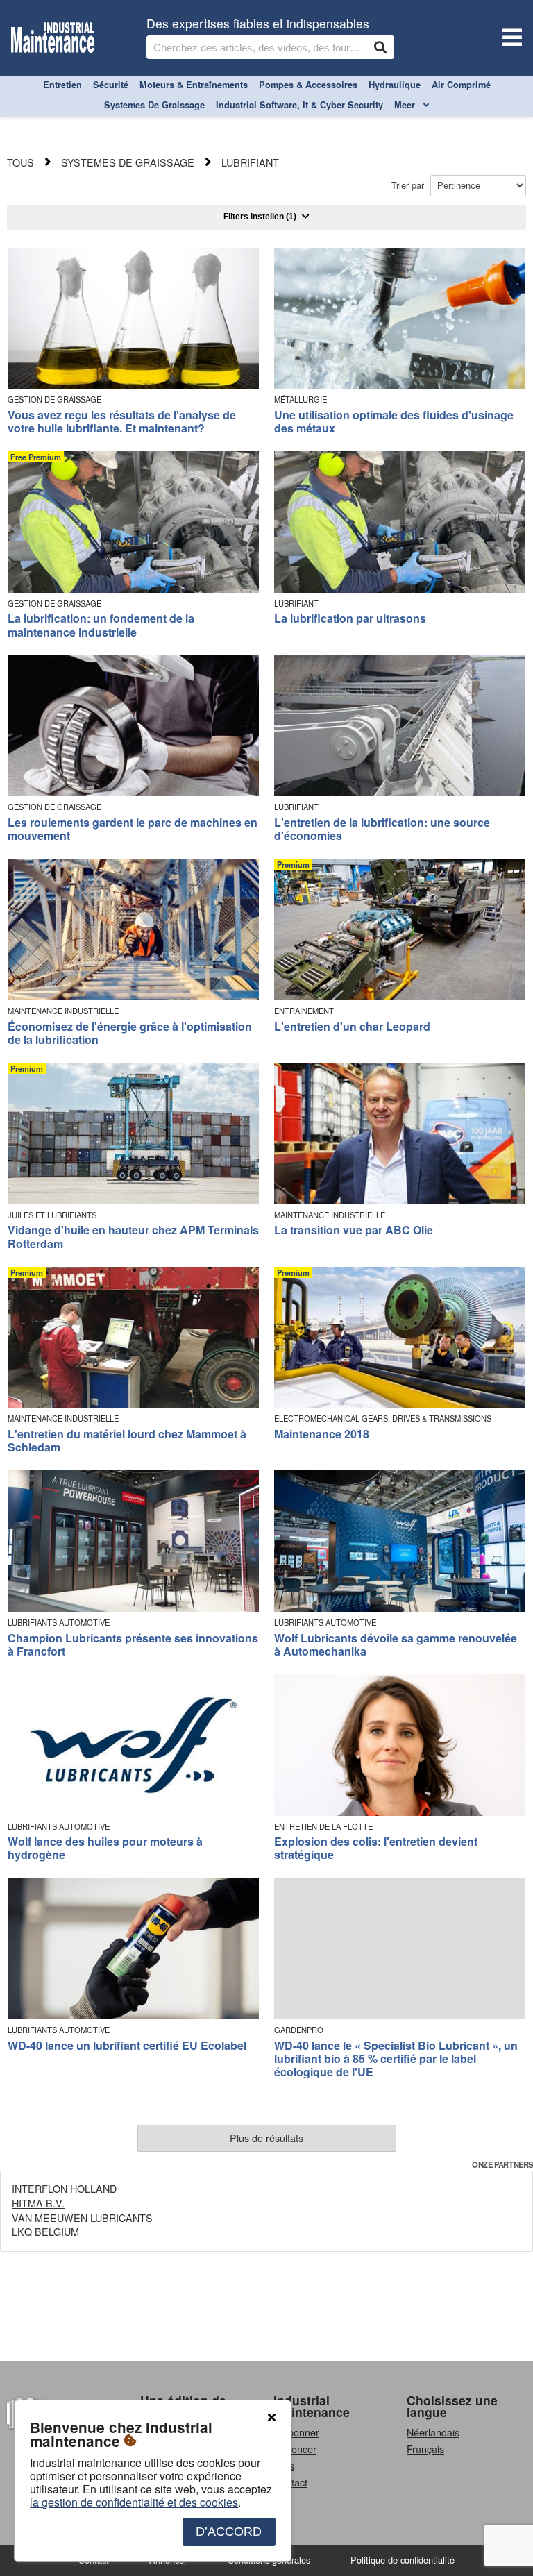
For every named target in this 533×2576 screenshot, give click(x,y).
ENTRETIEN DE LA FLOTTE (323, 1827)
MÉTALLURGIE (301, 399)
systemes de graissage (154, 105)
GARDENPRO (299, 2030)
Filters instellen (260, 217)
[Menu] (509, 39)
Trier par (409, 185)
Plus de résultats (266, 2138)
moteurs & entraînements (194, 85)
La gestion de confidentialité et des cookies (134, 2502)
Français (425, 2449)
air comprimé (461, 85)
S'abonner (296, 2432)
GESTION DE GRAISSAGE (54, 399)
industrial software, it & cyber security (299, 105)
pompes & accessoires (308, 85)
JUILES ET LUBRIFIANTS (52, 1215)
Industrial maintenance (312, 2406)
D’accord (229, 2532)
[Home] (53, 39)
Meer (406, 105)
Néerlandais (433, 2432)
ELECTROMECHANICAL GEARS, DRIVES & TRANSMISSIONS (383, 1419)
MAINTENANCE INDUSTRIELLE (63, 1011)
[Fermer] (271, 2418)
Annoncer (295, 2449)
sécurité (111, 85)
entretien (62, 85)
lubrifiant (250, 162)
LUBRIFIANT (296, 604)
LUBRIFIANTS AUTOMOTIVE (59, 1623)
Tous (20, 162)
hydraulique (395, 85)
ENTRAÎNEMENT (304, 1011)
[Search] (380, 47)
